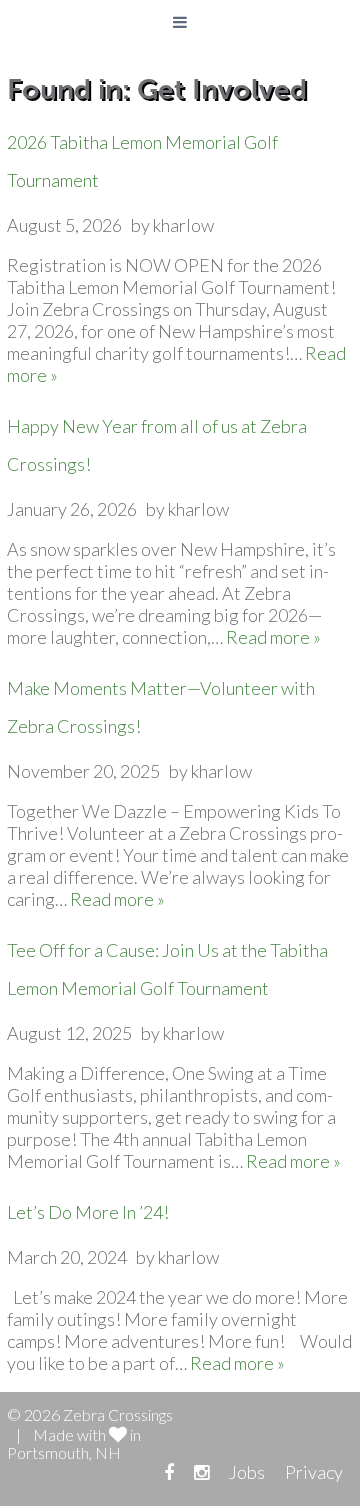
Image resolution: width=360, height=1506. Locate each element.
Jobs (247, 1472)
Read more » (273, 637)
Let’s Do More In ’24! (88, 1212)
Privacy (314, 1472)
